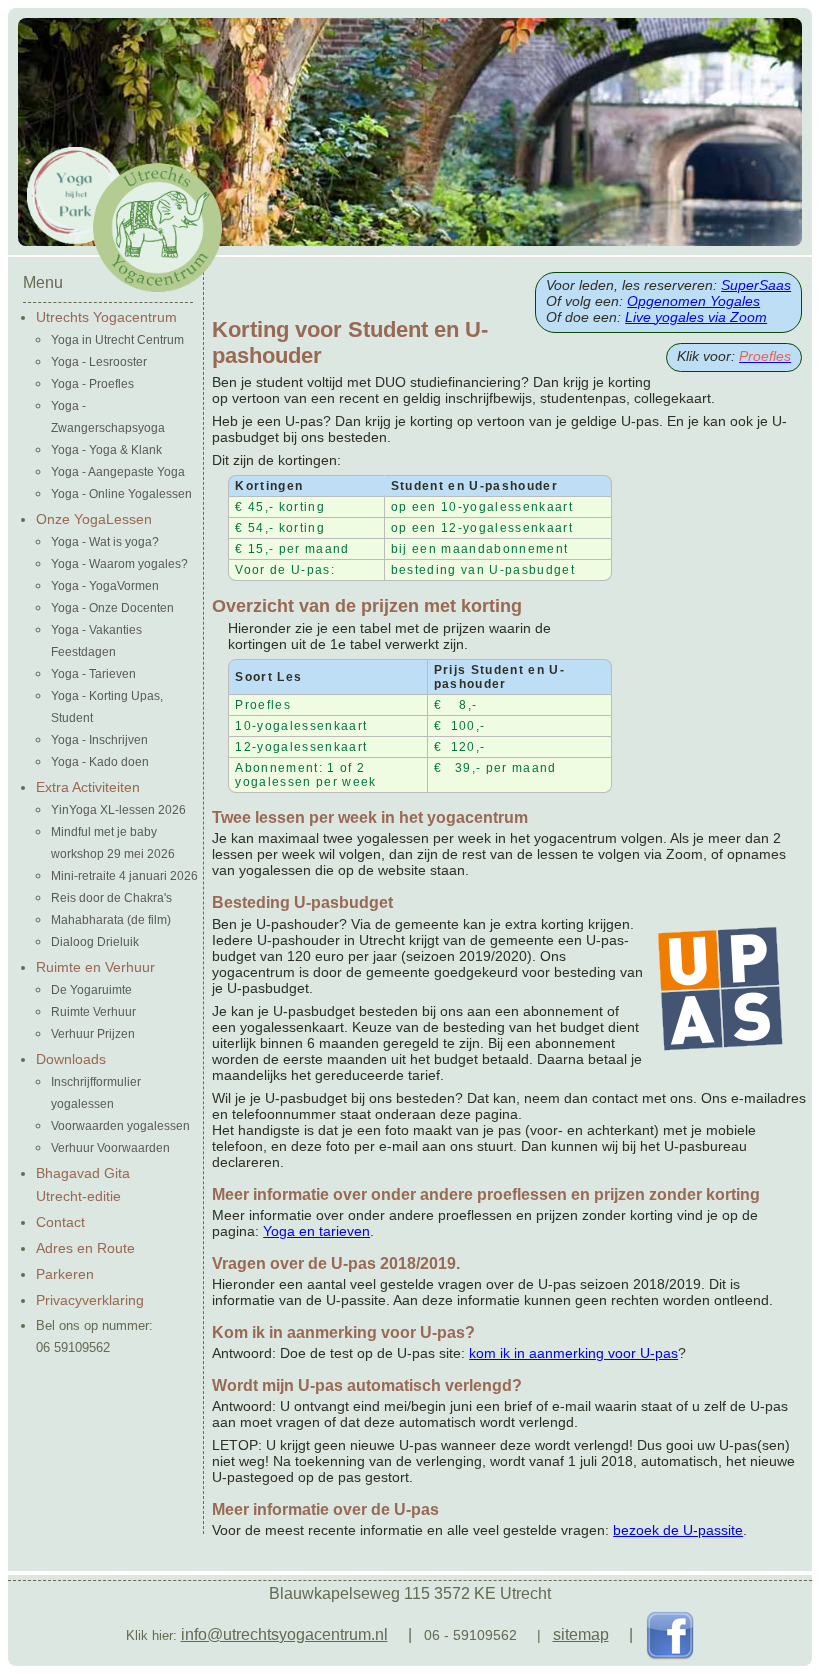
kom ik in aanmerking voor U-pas (573, 1353)
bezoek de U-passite (678, 1530)
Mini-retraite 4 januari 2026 (124, 876)
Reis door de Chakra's (111, 898)
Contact (60, 1222)
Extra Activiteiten (88, 787)
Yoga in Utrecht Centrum (117, 340)
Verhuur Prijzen (93, 1034)
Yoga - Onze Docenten (112, 608)
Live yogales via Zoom (696, 317)
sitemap (581, 1634)
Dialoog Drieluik (95, 942)
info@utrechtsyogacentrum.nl (284, 1634)
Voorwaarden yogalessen (120, 1126)
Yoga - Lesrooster (99, 362)
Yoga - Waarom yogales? (119, 564)
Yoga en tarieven (316, 1231)
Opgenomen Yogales (693, 301)
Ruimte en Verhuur (95, 967)
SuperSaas (756, 285)
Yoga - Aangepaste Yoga (118, 472)
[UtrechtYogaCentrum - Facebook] (670, 1634)
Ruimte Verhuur (93, 1012)
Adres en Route (85, 1248)
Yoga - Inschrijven (99, 740)
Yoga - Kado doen (100, 762)
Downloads (71, 1059)
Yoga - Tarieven (93, 674)
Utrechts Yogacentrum (106, 317)
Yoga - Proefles (92, 384)
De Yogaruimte (91, 990)
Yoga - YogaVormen (105, 586)
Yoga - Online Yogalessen (121, 494)
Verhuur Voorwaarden (110, 1148)
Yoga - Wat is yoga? (105, 542)
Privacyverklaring (90, 1300)
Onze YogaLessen (94, 519)
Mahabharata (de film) (111, 920)
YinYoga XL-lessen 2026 (118, 810)
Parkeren (65, 1274)
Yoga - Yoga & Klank (106, 450)
